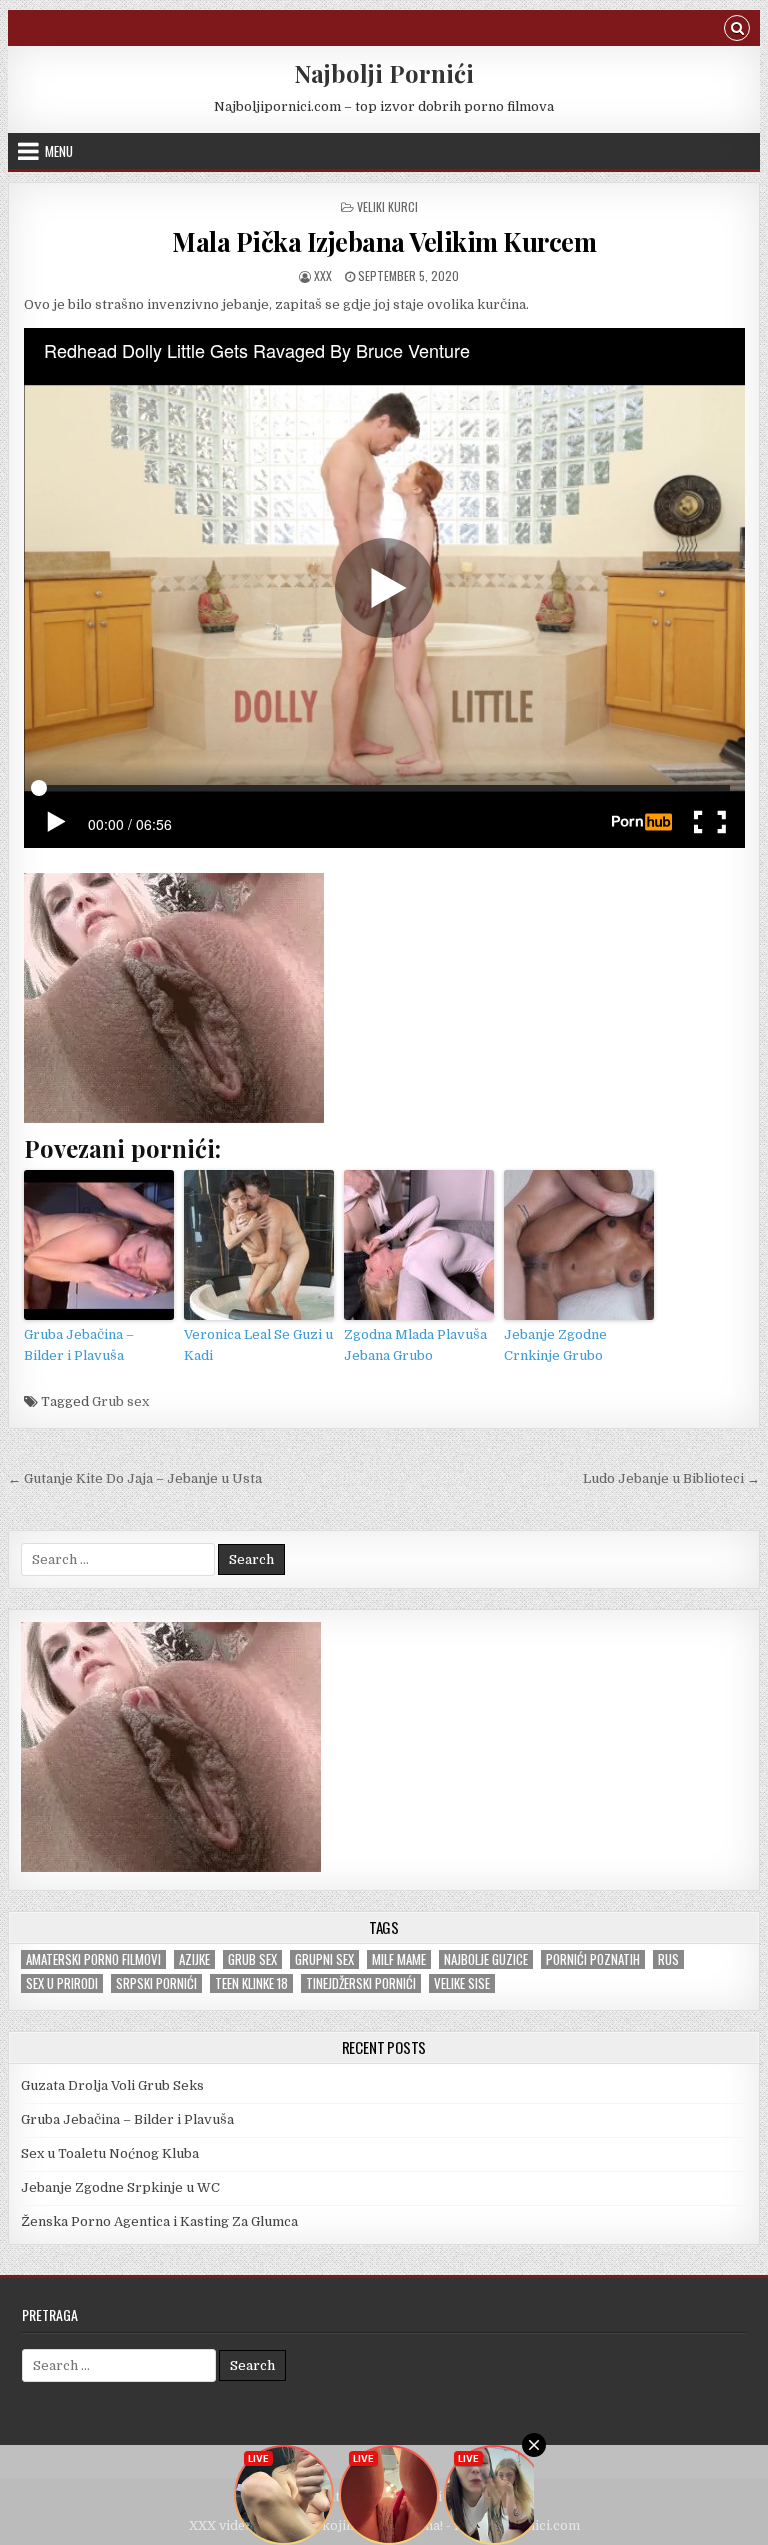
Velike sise (462, 1983)
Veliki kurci (387, 206)
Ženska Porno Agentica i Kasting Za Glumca (159, 2221)
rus (668, 1959)
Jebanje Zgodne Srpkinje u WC (120, 2187)
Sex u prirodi (62, 1983)
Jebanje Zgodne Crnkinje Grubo (555, 1345)
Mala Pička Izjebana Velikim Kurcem (384, 241)
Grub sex (120, 1401)
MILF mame (399, 1959)
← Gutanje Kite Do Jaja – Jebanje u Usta (135, 1478)
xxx (323, 275)
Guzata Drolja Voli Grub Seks (112, 2085)
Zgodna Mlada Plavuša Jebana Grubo (415, 1345)
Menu (59, 151)
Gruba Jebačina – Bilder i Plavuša (79, 1345)
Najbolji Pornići (384, 73)
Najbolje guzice (486, 1959)
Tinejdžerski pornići (361, 1983)
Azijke (194, 1959)
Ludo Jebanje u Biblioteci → (671, 1478)
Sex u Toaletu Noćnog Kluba (110, 2153)
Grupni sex (324, 1959)
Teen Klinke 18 (251, 1983)
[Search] (737, 30)
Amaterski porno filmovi (93, 1959)
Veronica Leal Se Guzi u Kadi (258, 1345)
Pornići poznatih (593, 1959)
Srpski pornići (156, 1983)
